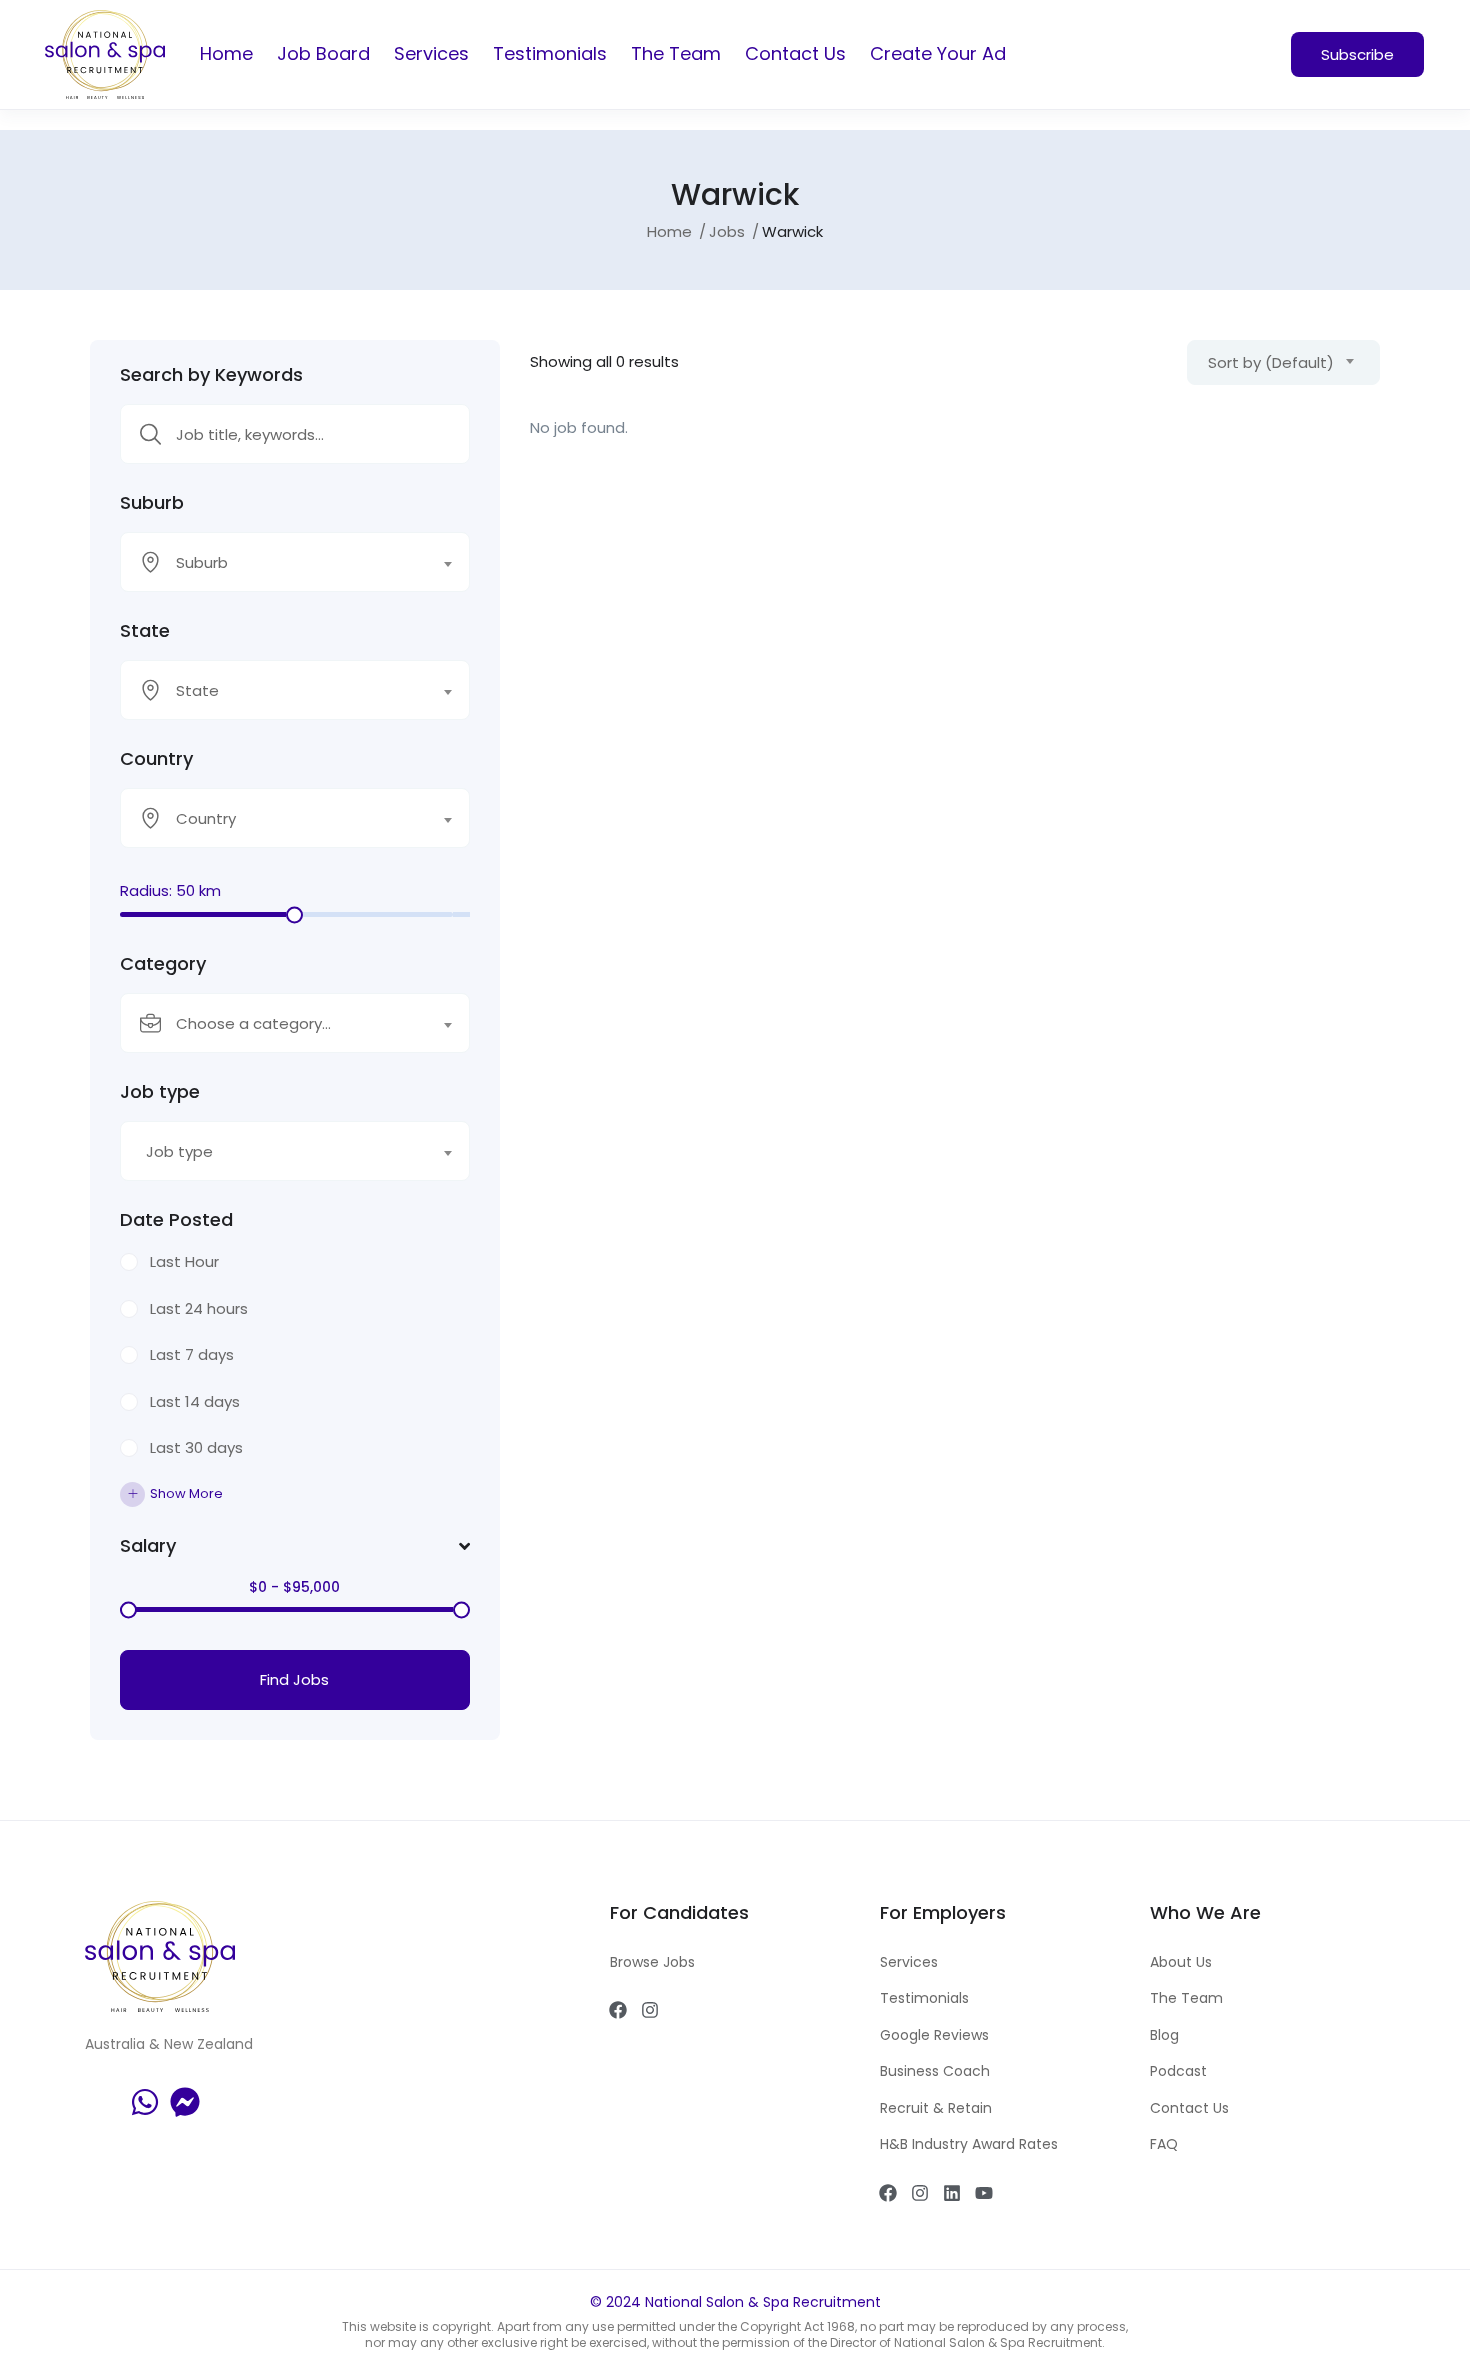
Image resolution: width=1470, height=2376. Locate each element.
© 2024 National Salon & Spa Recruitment (735, 2302)
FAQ (1164, 2144)
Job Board (323, 53)
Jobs (727, 231)
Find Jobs (294, 1679)
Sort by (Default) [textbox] (1271, 362)
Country (156, 759)
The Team (676, 53)
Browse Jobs (652, 1962)
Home (226, 53)
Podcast (1178, 2071)
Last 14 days (195, 1401)
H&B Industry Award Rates (969, 2144)
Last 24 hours (199, 1308)
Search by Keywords (211, 375)
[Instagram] (650, 2010)
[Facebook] (618, 2010)
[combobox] (295, 562)
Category (163, 964)
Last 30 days (196, 1447)
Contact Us (795, 53)
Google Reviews (934, 2035)
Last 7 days (192, 1354)
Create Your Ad (938, 53)
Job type (160, 1092)
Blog (1164, 2035)
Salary (148, 1546)
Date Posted (176, 1220)
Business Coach (935, 2071)
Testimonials (550, 53)
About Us (1181, 1962)
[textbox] (282, 563)
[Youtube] (984, 2193)
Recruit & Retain (936, 2108)
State (145, 631)
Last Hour (184, 1261)
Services (431, 53)
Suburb (152, 503)
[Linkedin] (952, 2193)
